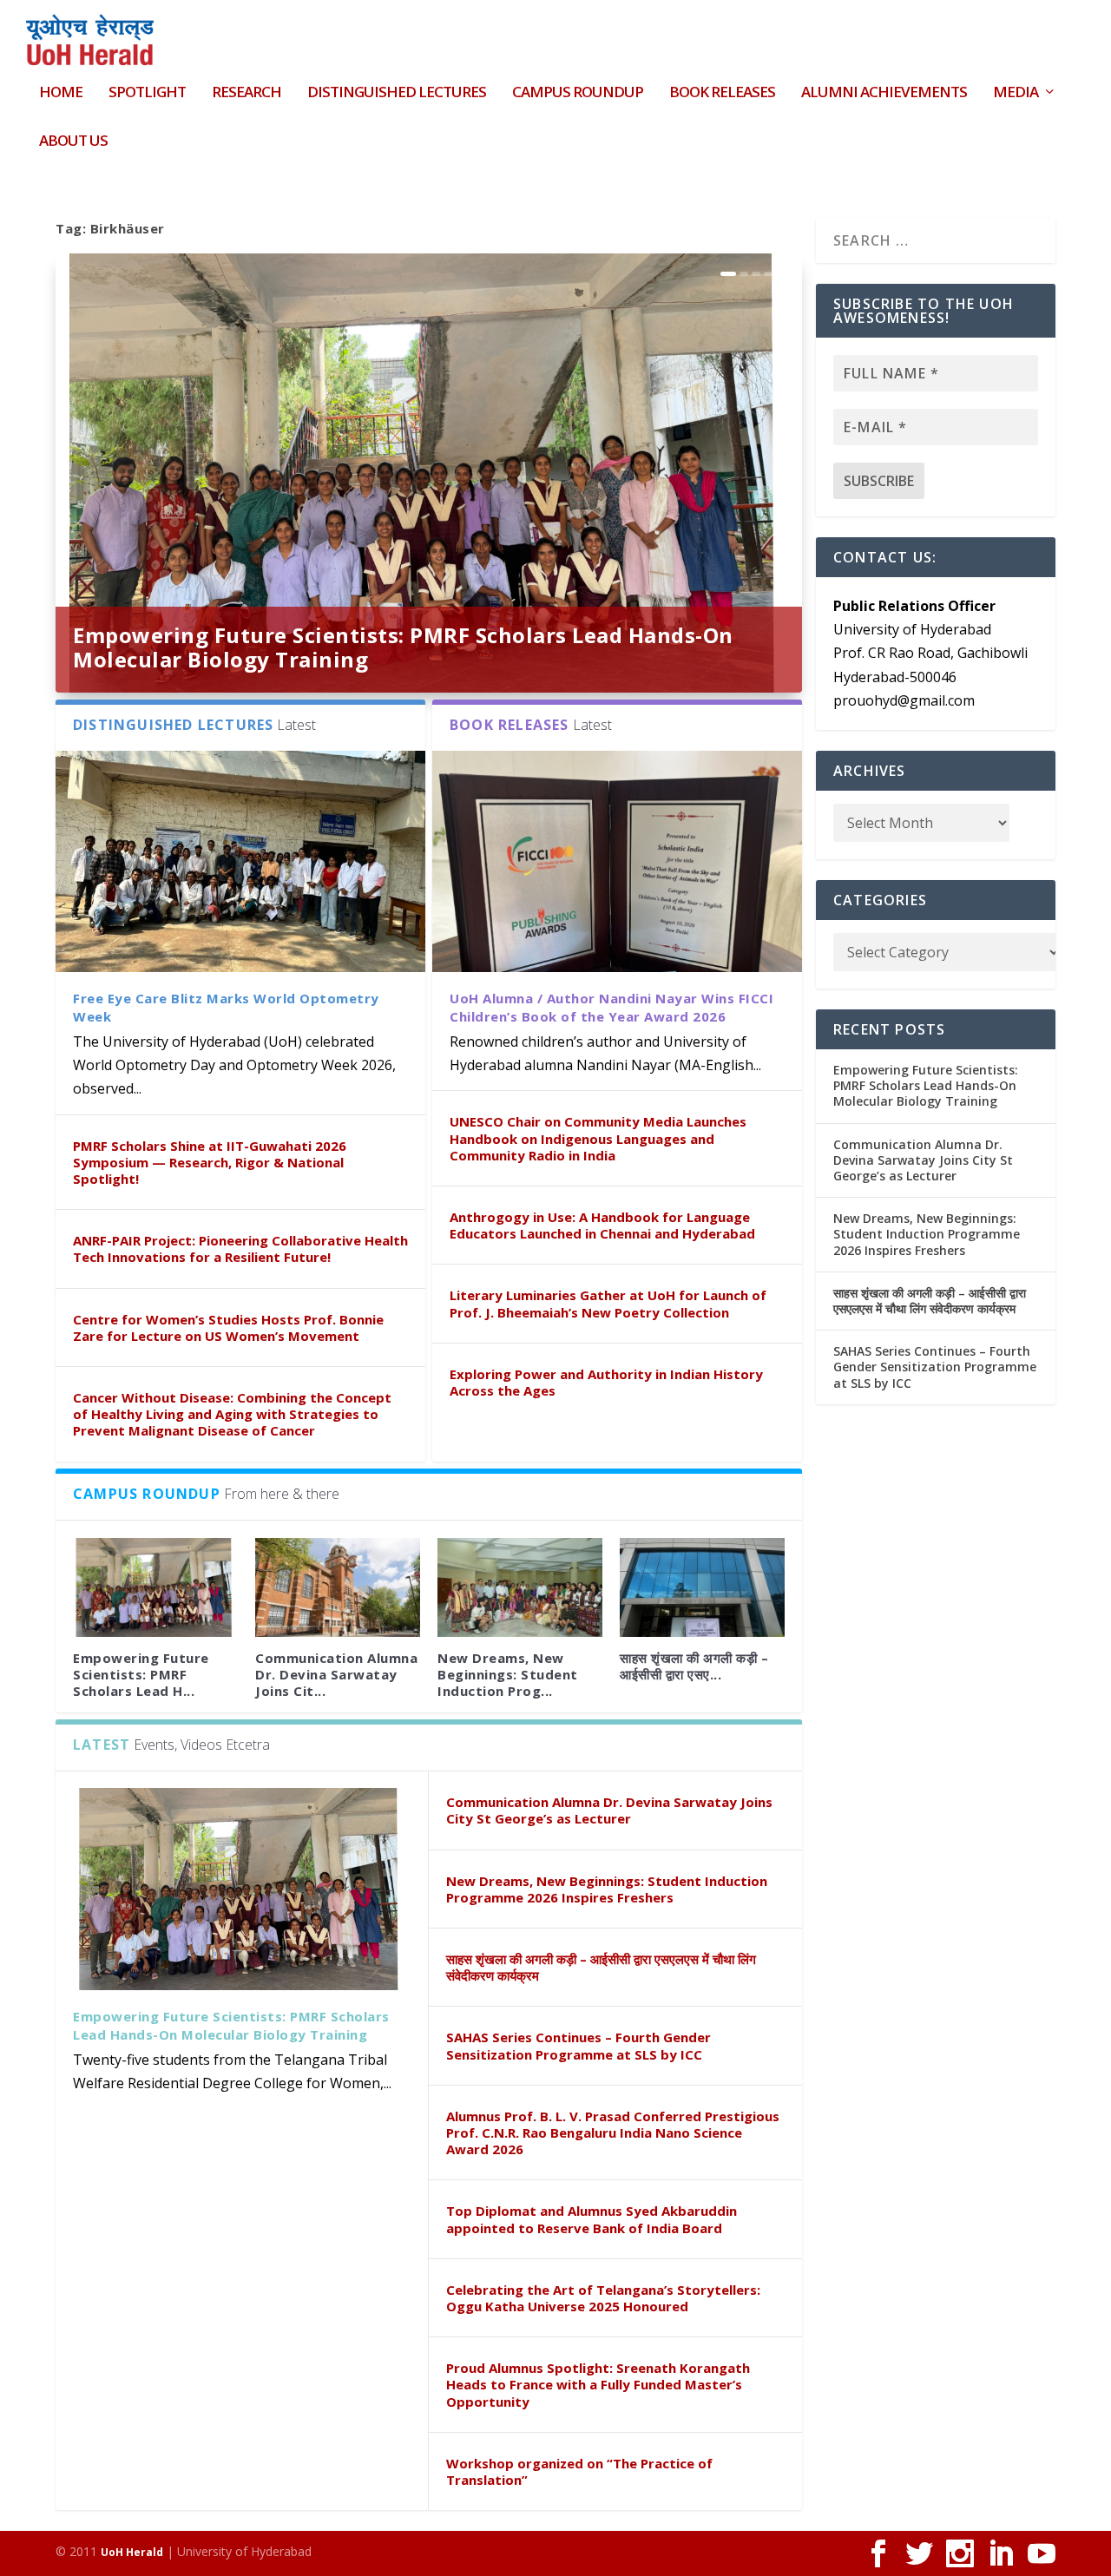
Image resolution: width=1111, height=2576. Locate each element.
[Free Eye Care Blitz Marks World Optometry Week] (240, 861)
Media (1016, 93)
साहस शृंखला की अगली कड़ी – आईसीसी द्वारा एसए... (694, 1666)
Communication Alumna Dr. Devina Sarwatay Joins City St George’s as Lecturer (609, 1810)
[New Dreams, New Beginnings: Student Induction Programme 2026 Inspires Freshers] (520, 1587)
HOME (61, 93)
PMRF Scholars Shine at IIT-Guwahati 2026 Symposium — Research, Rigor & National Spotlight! (210, 1162)
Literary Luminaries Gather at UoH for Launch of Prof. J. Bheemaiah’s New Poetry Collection (608, 1303)
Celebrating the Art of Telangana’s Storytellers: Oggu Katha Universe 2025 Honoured (603, 2298)
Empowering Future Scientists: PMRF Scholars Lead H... (141, 1674)
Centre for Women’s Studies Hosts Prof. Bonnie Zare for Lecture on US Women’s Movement (228, 1327)
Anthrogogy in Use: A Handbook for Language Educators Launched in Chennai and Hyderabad (602, 1225)
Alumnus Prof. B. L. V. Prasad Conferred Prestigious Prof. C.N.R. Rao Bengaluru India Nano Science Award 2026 (613, 2132)
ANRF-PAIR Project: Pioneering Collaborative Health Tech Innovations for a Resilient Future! (240, 1249)
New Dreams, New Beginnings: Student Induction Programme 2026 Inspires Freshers (607, 1889)
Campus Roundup (578, 93)
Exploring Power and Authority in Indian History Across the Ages (606, 1382)
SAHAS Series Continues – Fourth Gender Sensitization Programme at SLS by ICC (579, 2045)
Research (247, 93)
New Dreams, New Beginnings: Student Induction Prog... (508, 1674)
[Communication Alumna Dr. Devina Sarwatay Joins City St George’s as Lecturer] (338, 1587)
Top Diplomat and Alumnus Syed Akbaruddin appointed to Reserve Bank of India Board (592, 2219)
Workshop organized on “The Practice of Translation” (579, 2471)
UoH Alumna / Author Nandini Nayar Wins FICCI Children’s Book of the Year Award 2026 (611, 1007)
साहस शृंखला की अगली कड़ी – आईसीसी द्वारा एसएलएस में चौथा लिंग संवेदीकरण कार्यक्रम (601, 1967)
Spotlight (147, 93)
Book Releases (722, 93)
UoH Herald (132, 2552)
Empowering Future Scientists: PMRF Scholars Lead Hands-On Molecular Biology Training (403, 647)
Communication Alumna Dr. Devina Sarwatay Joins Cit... (336, 1674)
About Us (73, 142)
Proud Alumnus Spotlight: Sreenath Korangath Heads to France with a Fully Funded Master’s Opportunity (598, 2384)
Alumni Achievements (884, 93)
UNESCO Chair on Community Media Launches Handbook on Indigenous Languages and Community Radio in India (598, 1138)
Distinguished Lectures (397, 93)
